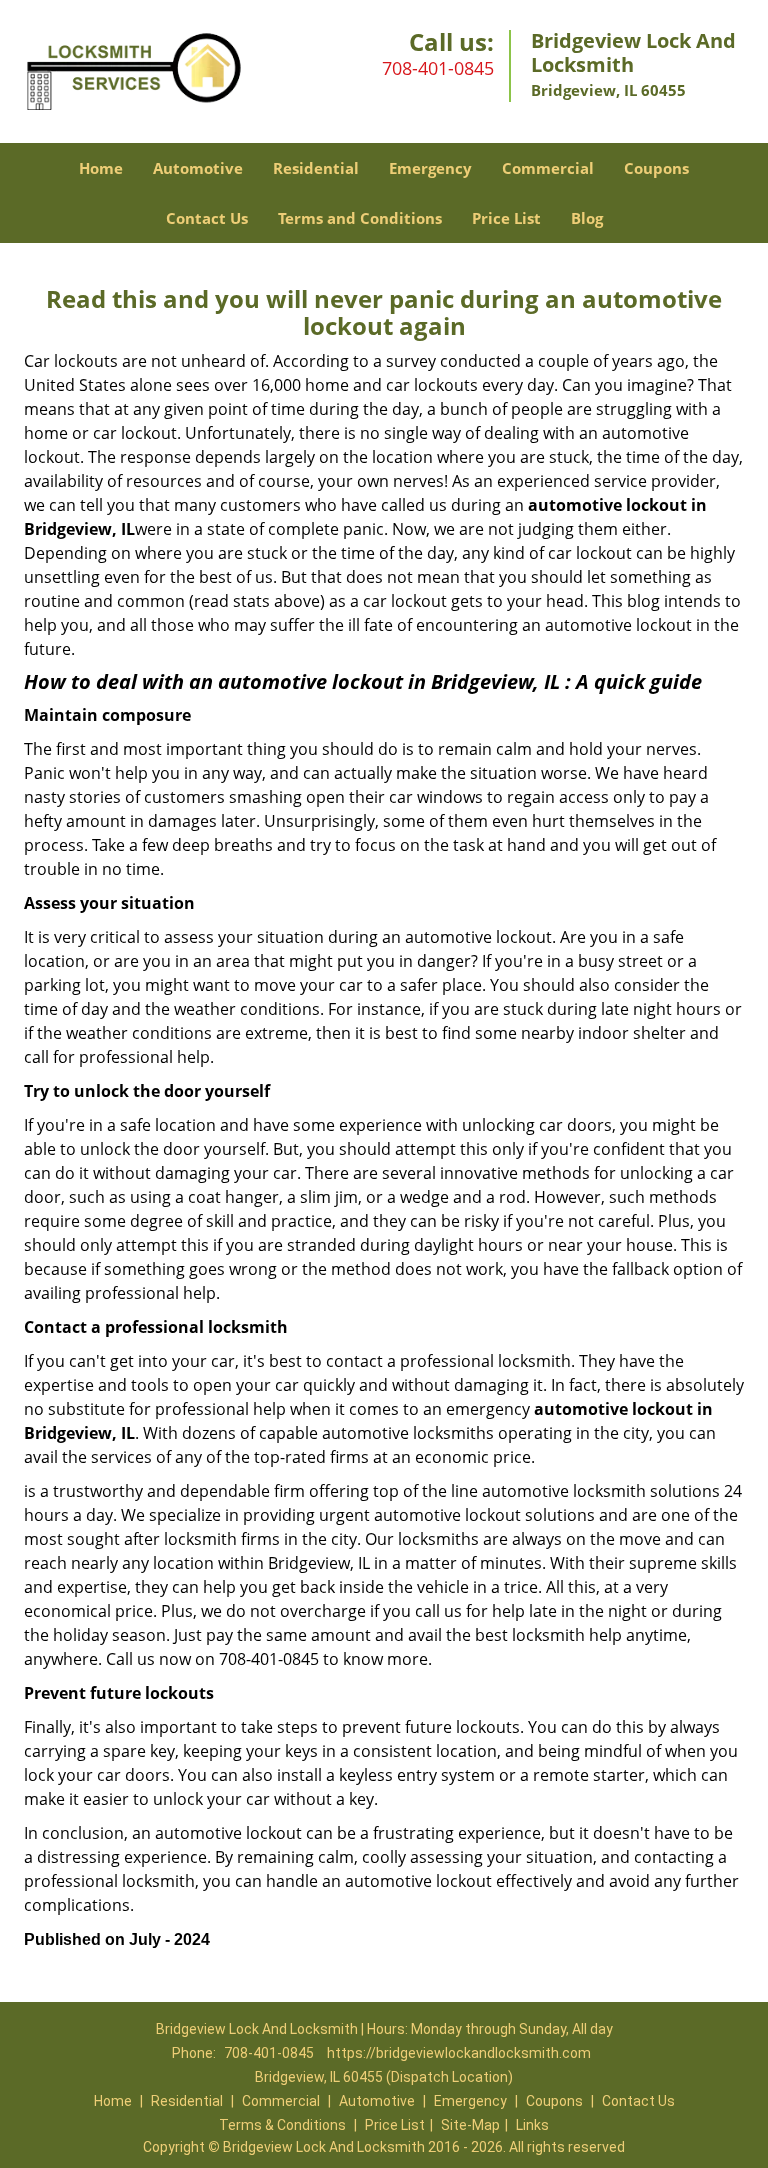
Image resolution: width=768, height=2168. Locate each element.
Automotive (198, 168)
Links (532, 2125)
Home (101, 168)
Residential (316, 168)
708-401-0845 (438, 68)
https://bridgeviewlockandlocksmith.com (459, 2053)
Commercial (548, 168)
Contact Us (207, 218)
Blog (587, 218)
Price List (506, 218)
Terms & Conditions (282, 2125)
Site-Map (470, 2125)
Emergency (430, 168)
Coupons (656, 168)
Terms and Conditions (360, 218)
